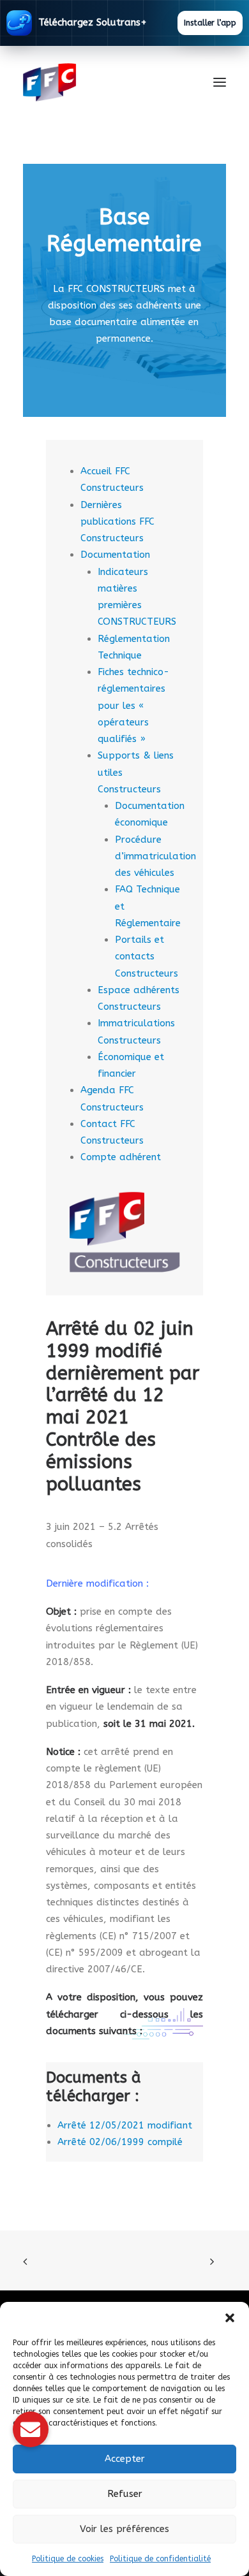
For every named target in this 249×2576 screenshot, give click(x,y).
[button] (230, 2318)
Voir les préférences (124, 2529)
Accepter (125, 2459)
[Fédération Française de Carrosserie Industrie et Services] (96, 82)
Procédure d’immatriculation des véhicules (155, 856)
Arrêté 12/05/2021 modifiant (125, 2125)
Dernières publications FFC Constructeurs (117, 522)
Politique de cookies (68, 2559)
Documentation (115, 555)
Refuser (125, 2494)
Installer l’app (210, 23)
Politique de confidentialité (160, 2559)
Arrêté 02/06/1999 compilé (120, 2142)
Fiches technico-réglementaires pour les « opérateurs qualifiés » (133, 705)
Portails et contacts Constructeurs (147, 957)
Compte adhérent (121, 1157)
